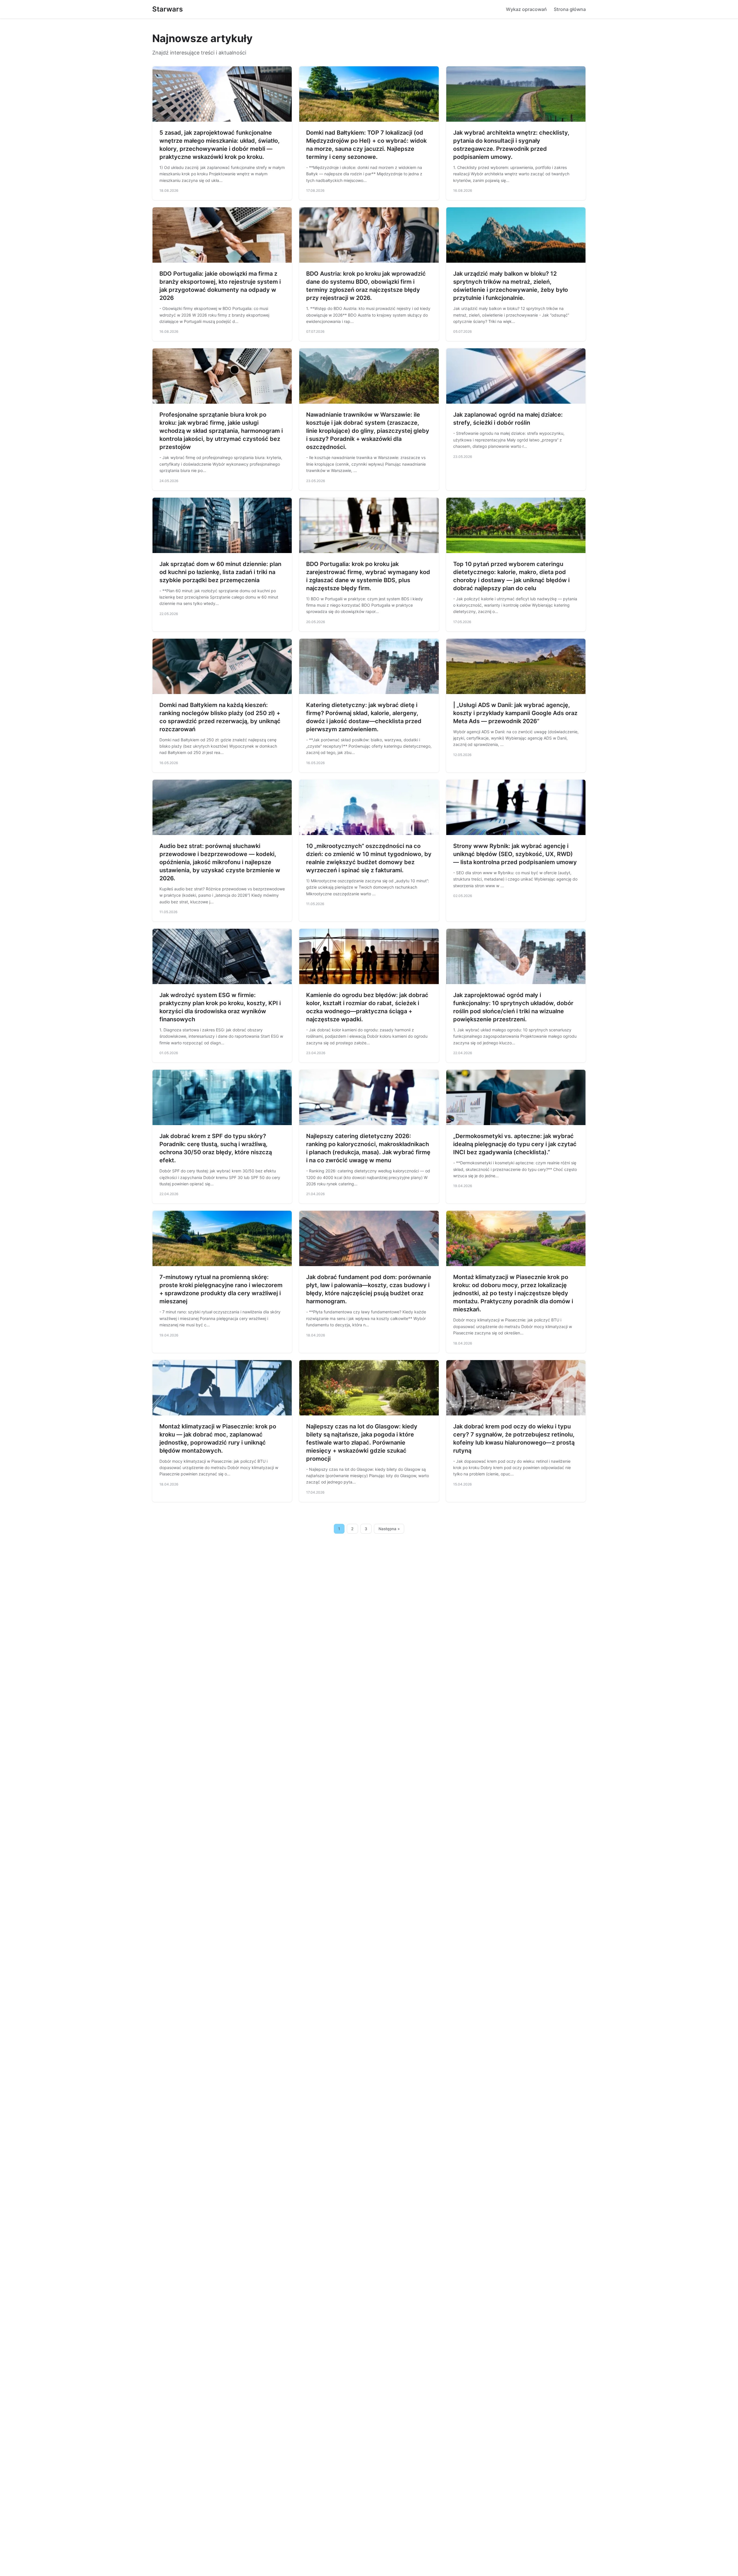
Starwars (167, 9)
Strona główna (570, 9)
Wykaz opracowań (526, 9)
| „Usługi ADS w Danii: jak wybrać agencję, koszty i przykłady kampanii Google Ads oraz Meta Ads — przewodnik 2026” (515, 713)
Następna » (389, 1529)
